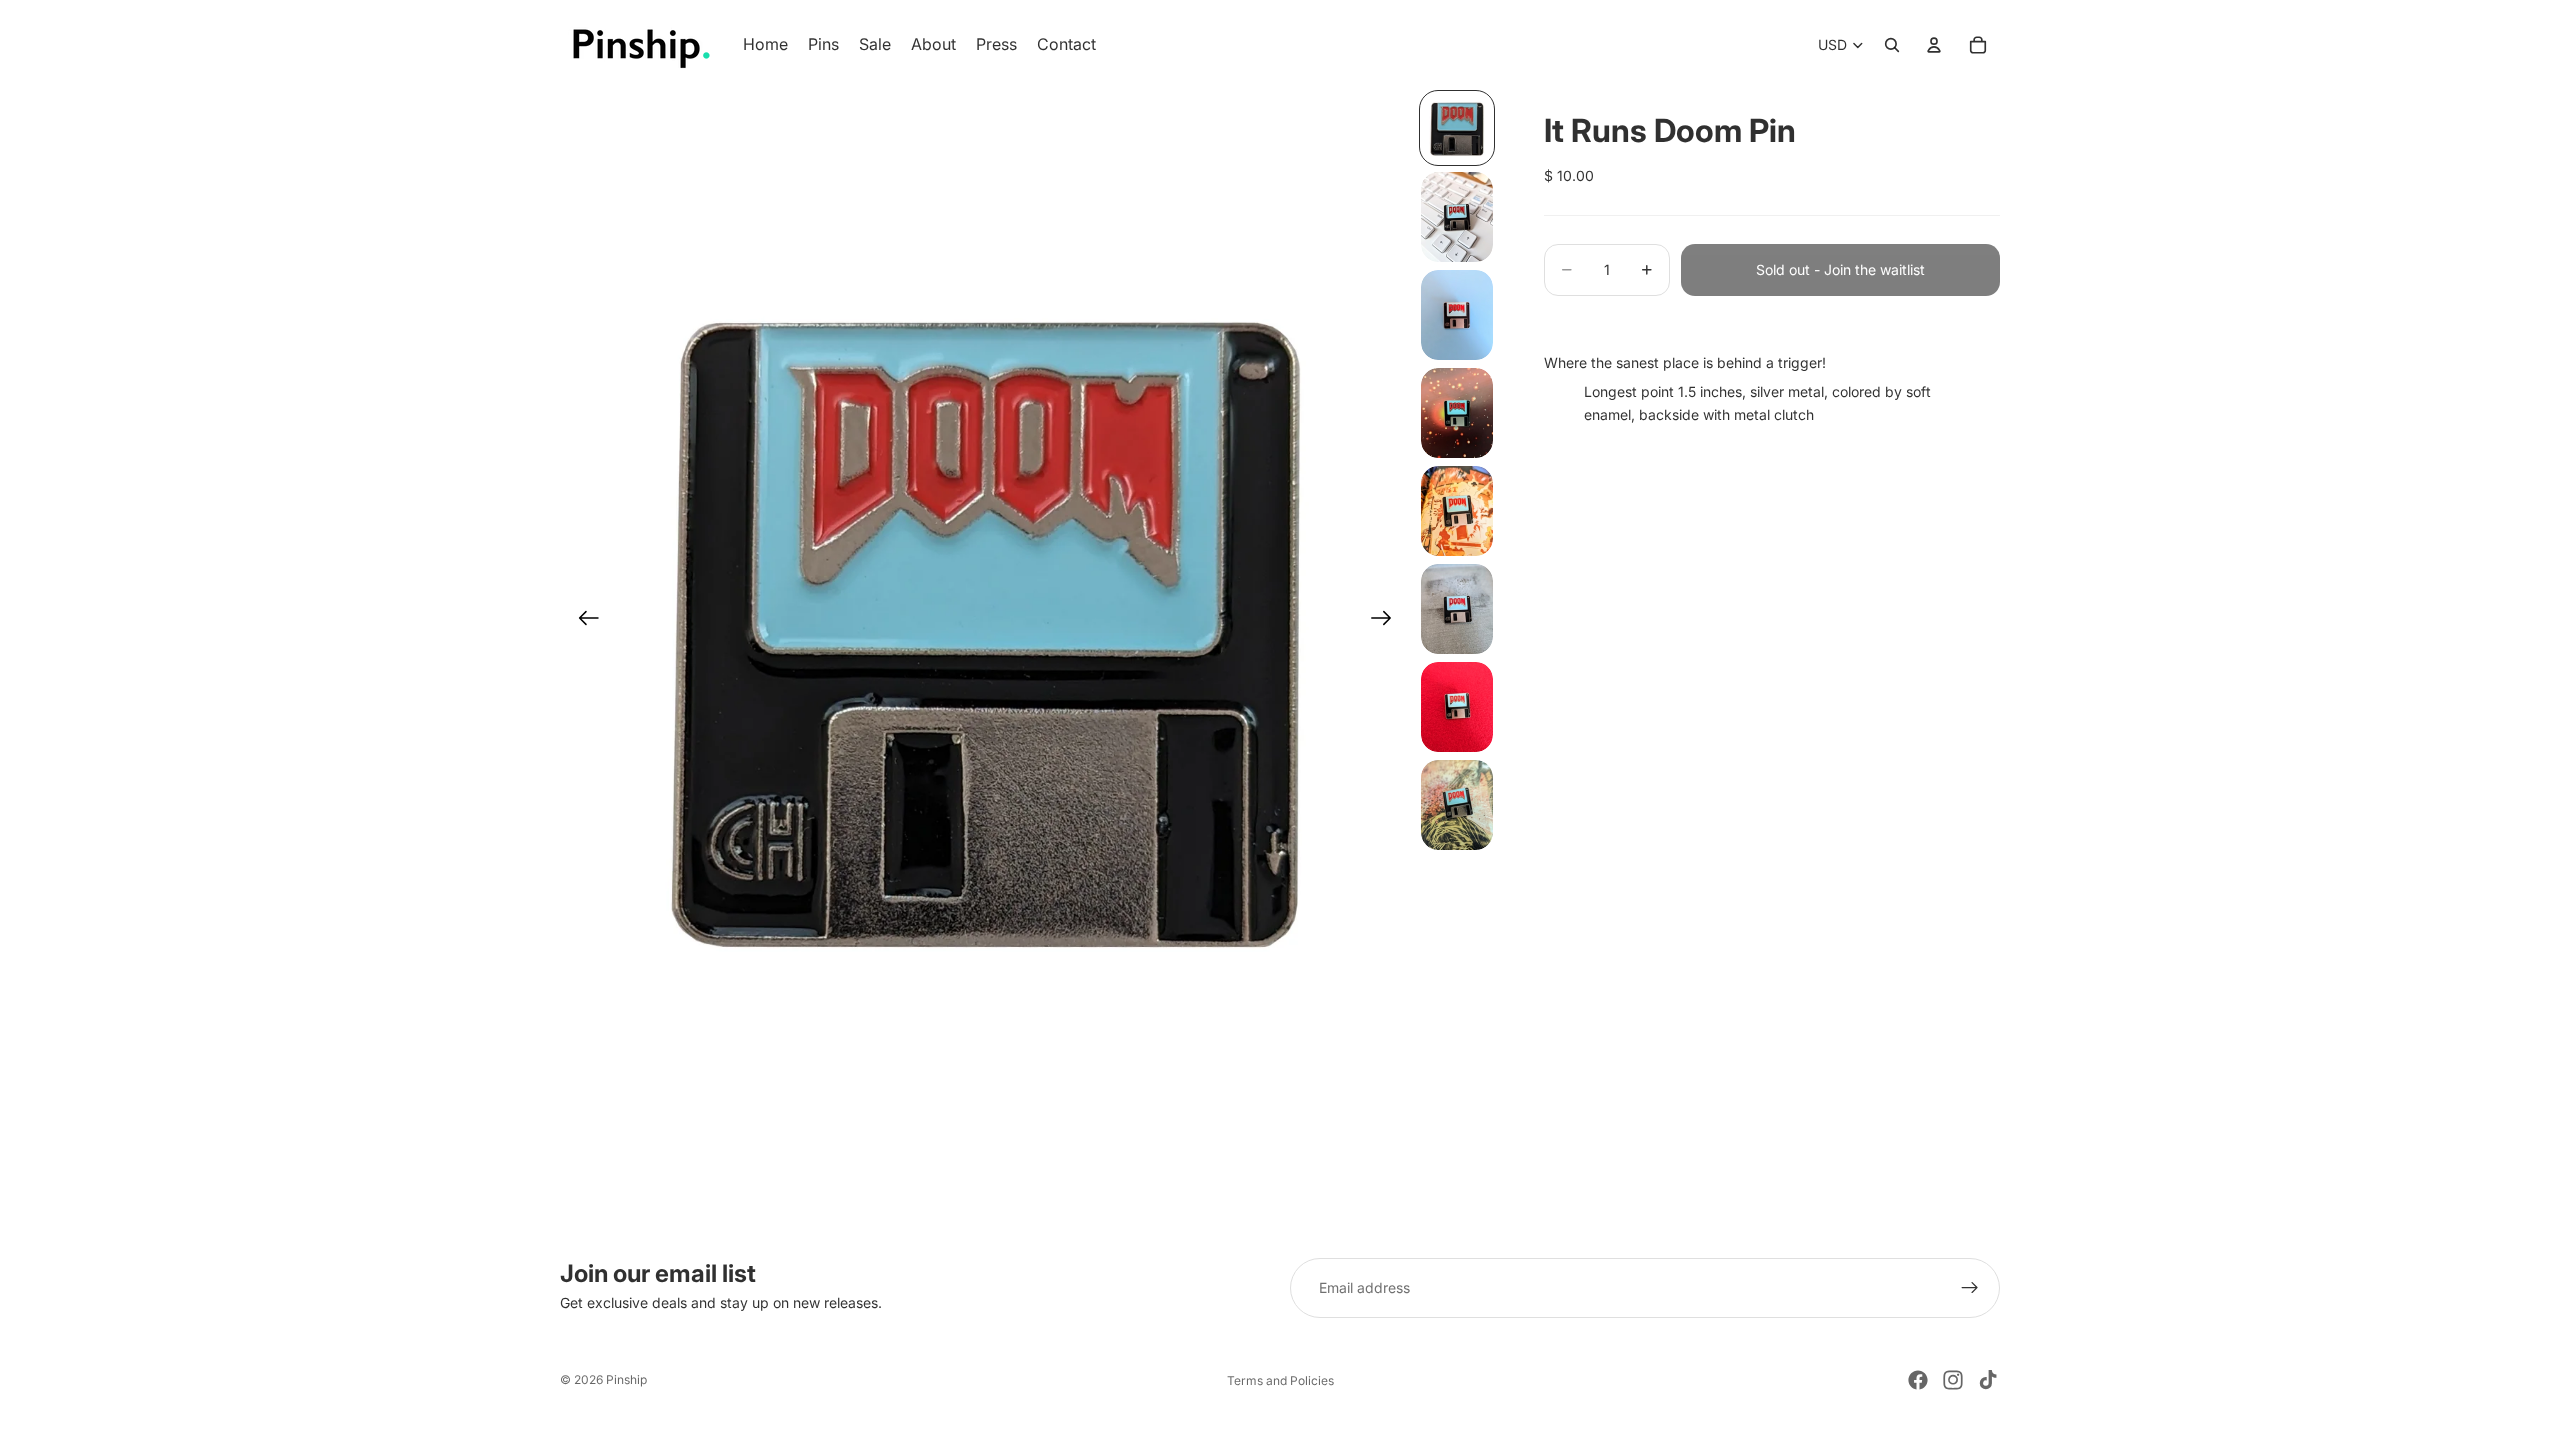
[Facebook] (1918, 1380)
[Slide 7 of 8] (1457, 707)
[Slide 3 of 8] (1457, 315)
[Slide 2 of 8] (1457, 217)
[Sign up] (1970, 1288)
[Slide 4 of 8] (1457, 413)
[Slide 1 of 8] (1457, 128)
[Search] (1892, 45)
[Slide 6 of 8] (1457, 609)
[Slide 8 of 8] (1457, 805)
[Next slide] (1387, 621)
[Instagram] (1953, 1380)
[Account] (1934, 45)
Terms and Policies (1280, 1380)
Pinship (626, 1379)
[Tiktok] (1988, 1380)
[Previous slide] (582, 621)
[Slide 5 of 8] (1457, 511)
